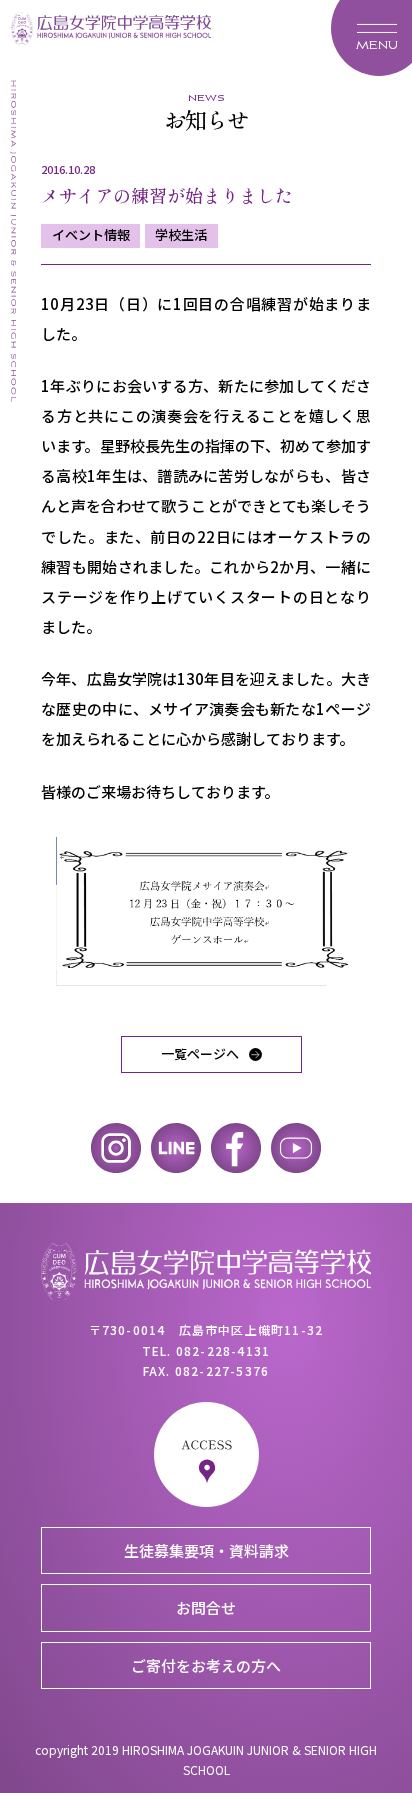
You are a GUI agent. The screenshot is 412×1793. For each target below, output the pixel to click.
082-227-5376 (222, 1370)
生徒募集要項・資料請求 (206, 1550)
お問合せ (206, 1607)
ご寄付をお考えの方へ (206, 1665)
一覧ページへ (200, 1053)
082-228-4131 (223, 1350)
